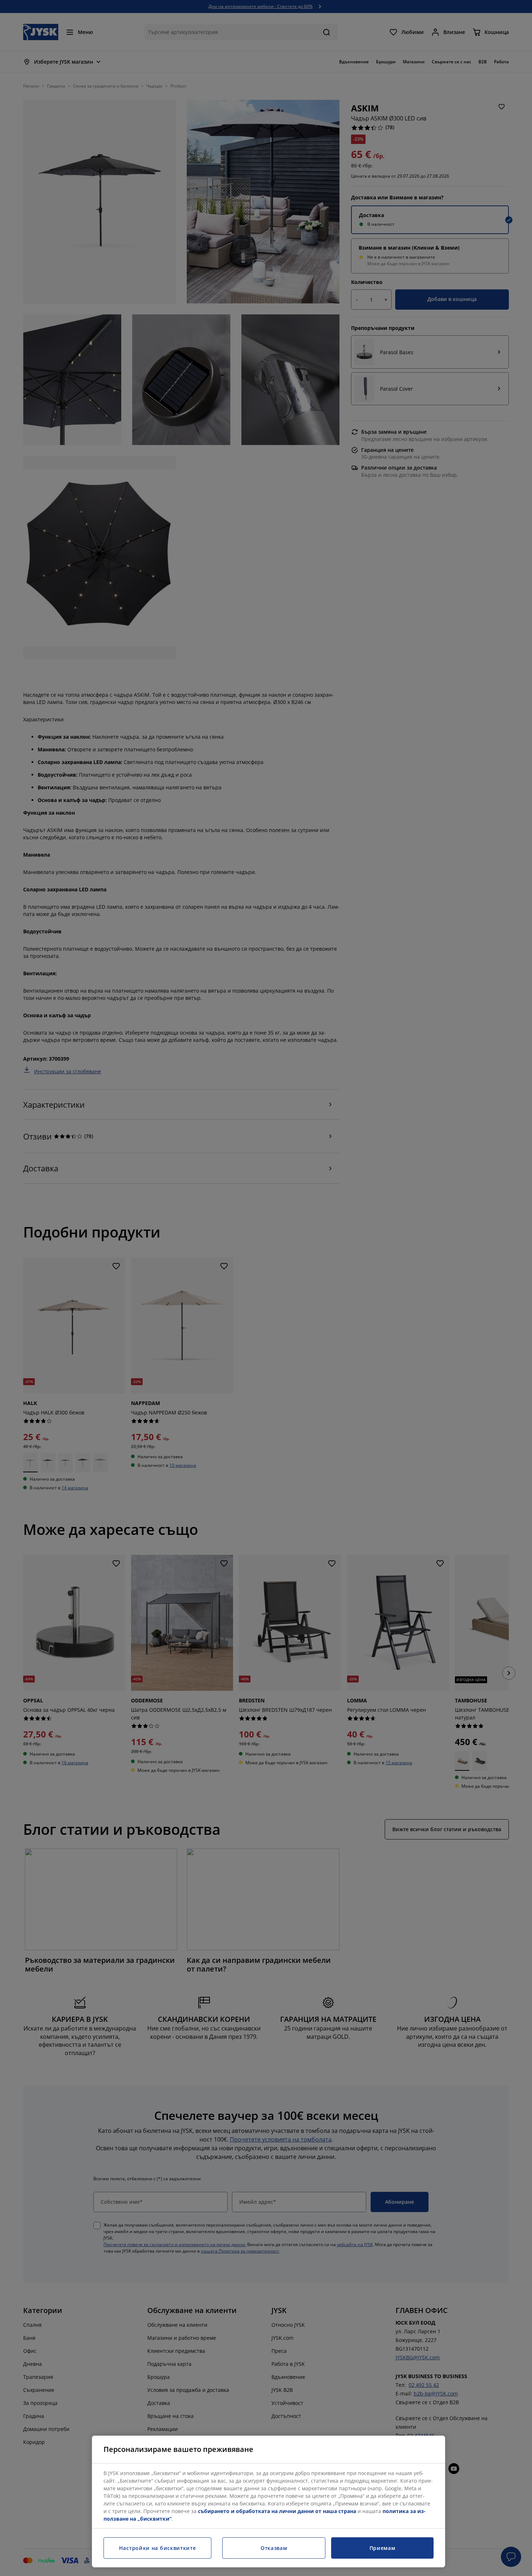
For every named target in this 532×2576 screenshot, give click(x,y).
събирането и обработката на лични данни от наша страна (277, 2511)
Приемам (383, 2548)
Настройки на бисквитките (158, 2548)
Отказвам (274, 2548)
